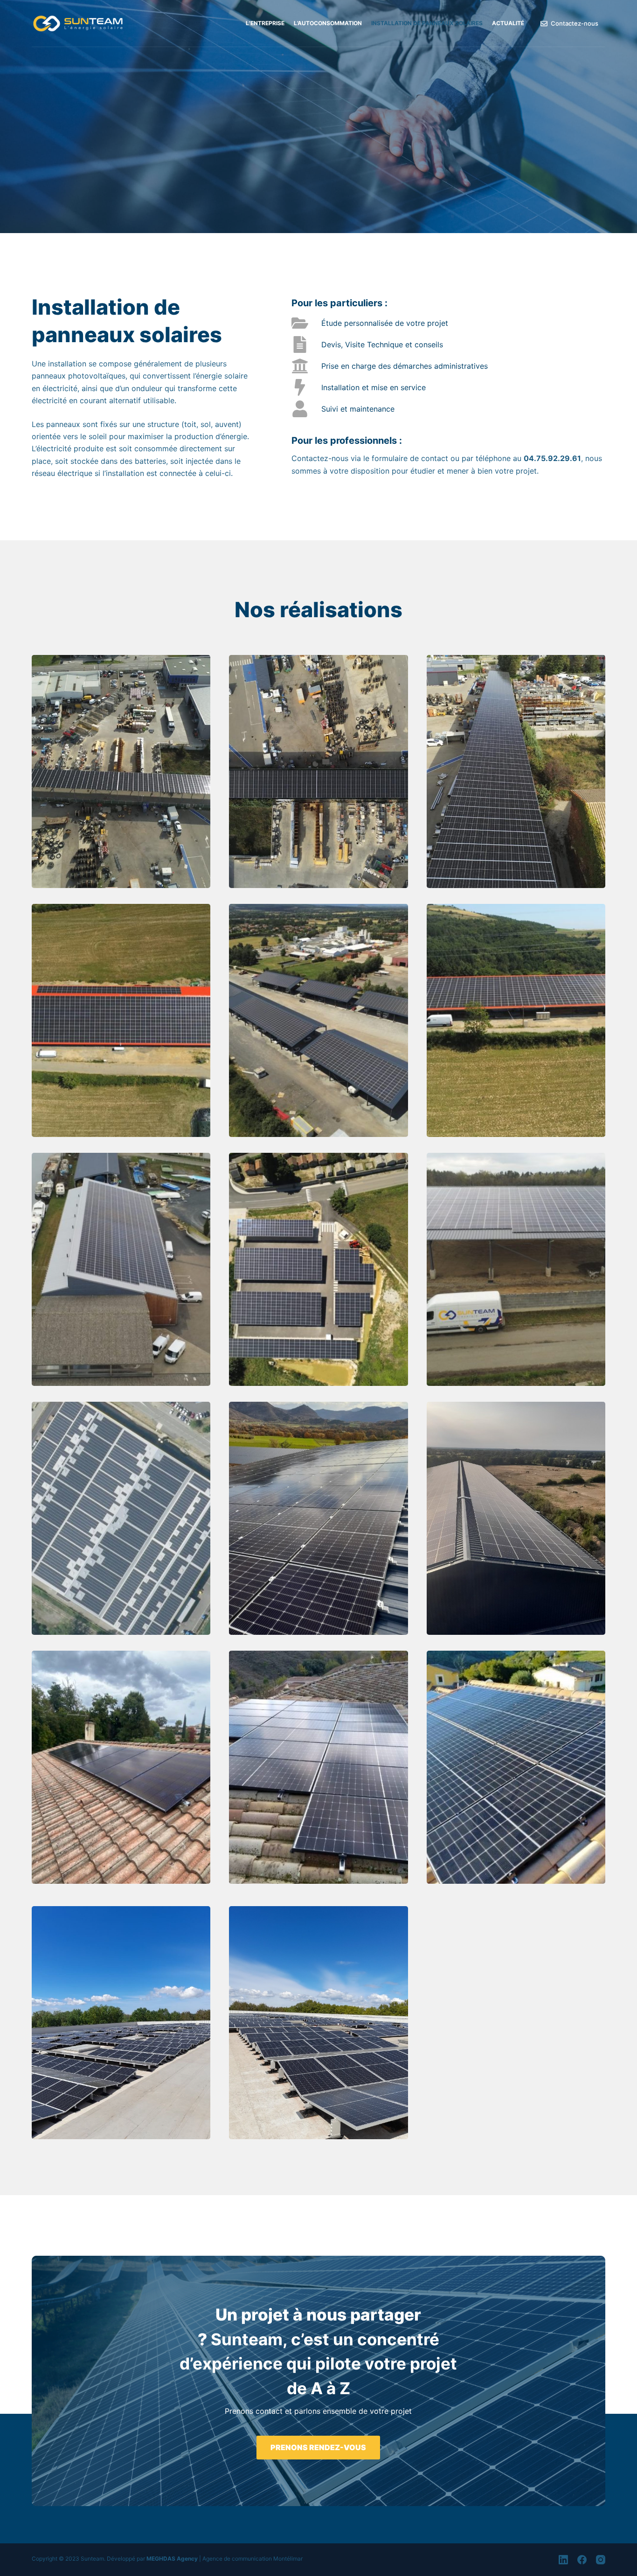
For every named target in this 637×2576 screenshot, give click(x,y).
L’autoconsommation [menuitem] (328, 23)
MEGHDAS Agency (172, 2559)
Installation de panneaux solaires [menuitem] (427, 23)
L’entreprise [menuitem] (265, 23)
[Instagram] (601, 2560)
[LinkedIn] (563, 2560)
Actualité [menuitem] (508, 23)
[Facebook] (582, 2560)
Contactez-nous (575, 23)
